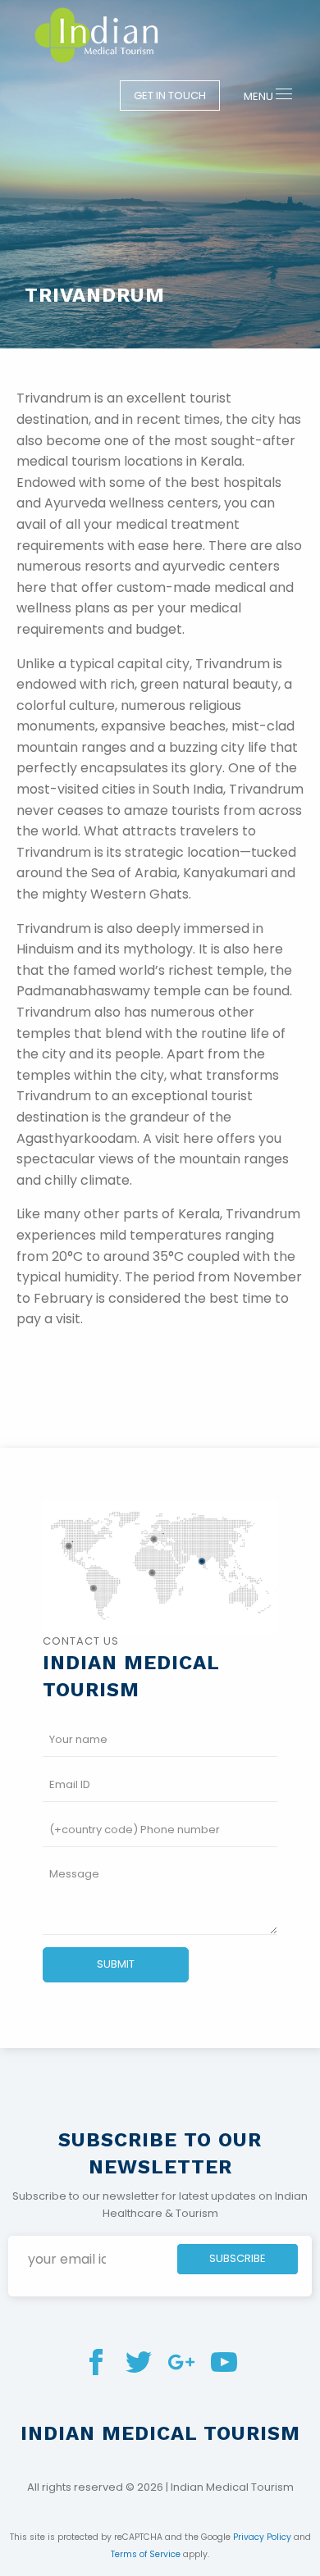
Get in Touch (170, 96)
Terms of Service (146, 2554)
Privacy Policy (262, 2537)
